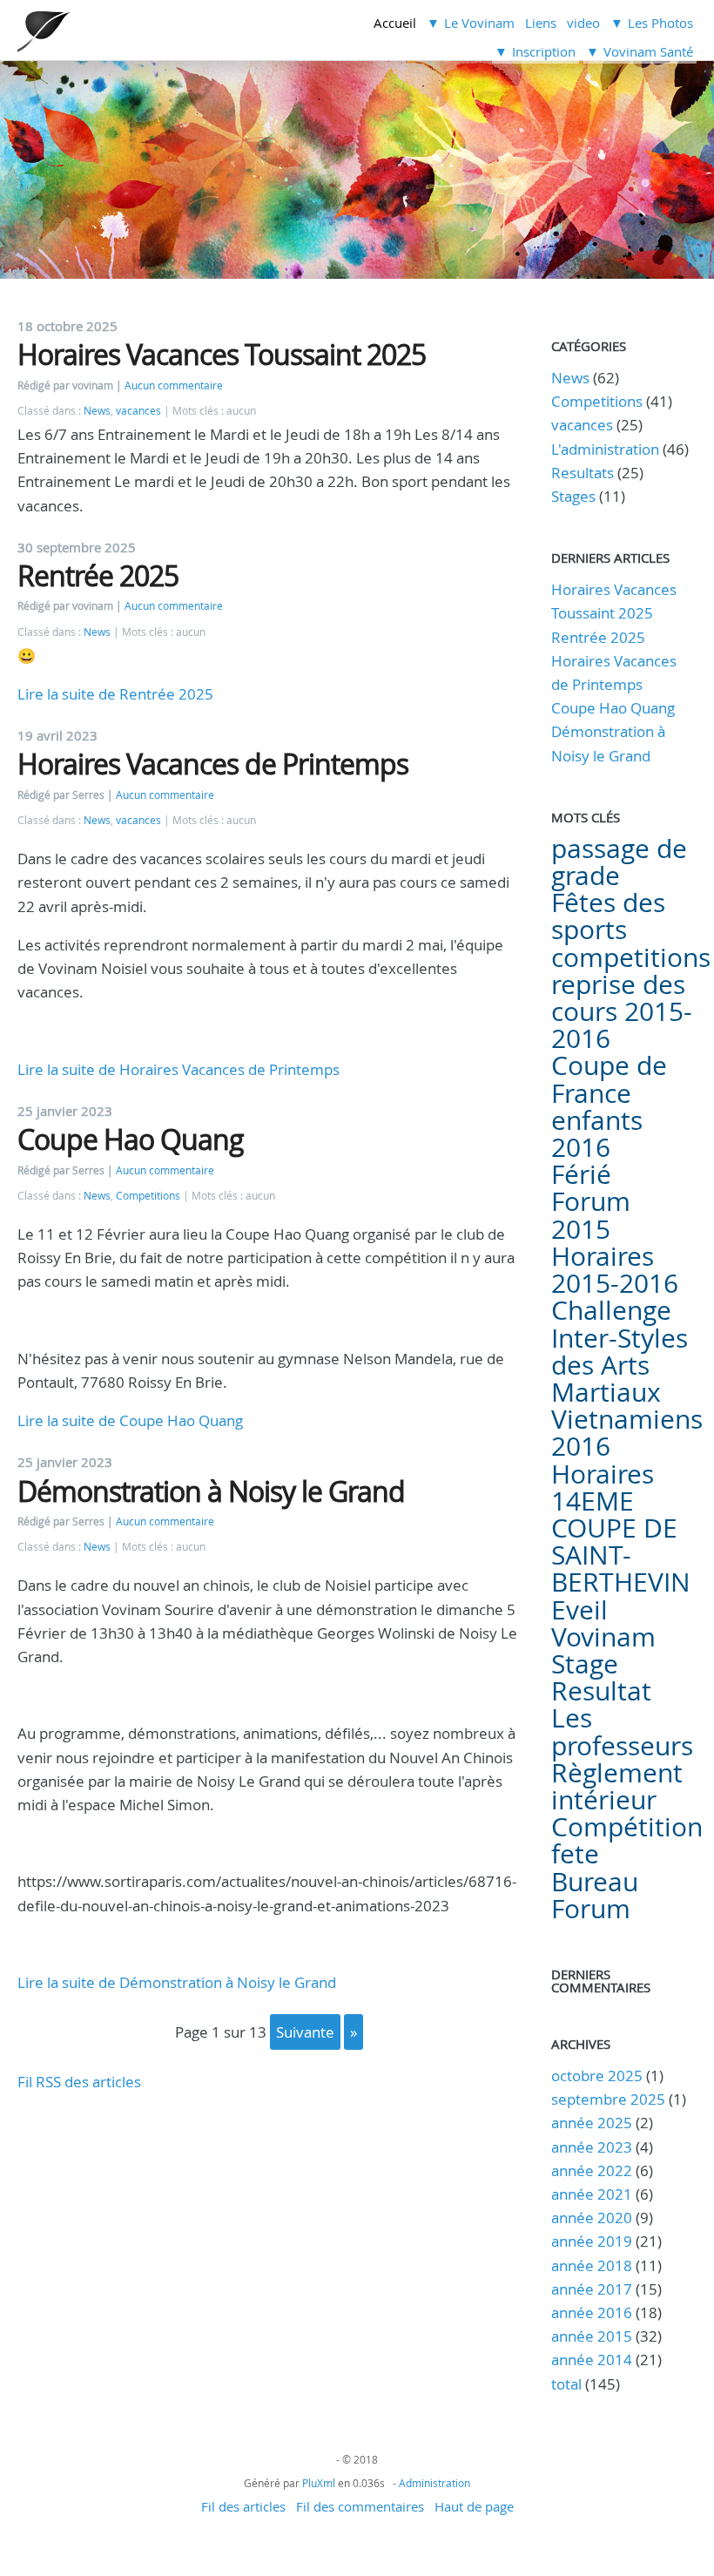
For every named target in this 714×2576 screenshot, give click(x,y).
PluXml (319, 2483)
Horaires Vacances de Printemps (213, 764)
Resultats (583, 473)
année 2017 (592, 2289)
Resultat (601, 1691)
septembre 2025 (608, 2099)
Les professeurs (622, 1731)
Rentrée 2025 (98, 575)
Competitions (148, 1196)
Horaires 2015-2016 (615, 1270)
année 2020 (592, 2218)
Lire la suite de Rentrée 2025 (115, 694)
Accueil (395, 23)
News (97, 411)
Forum (591, 1909)
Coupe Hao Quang (131, 1139)
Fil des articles (243, 2506)
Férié (581, 1174)
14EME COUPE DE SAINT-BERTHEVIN (621, 1542)
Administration (434, 2483)
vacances (138, 411)
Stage (585, 1664)
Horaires (603, 1474)
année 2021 (592, 2194)
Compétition (627, 1827)
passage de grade (619, 862)
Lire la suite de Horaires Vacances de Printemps (178, 1069)
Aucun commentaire (174, 385)
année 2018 (592, 2265)
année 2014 (592, 2360)
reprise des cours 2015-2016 (622, 1011)
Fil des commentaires (360, 2506)
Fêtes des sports (608, 916)
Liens (541, 23)
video (583, 23)
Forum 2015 (591, 1215)
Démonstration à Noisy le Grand (211, 1491)
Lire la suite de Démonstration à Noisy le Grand (177, 1982)
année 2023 (592, 2147)
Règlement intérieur (617, 1786)
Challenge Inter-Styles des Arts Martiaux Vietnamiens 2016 (627, 1378)
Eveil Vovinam (603, 1623)
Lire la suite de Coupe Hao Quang (130, 1420)
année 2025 (592, 2123)
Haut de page (474, 2506)
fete (575, 1854)
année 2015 (592, 2336)
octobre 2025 (597, 2076)
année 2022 (592, 2170)
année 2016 (592, 2312)
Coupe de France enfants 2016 (609, 1106)
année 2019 (592, 2241)
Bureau (595, 1882)
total (568, 2384)
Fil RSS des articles (79, 2082)
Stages (573, 496)
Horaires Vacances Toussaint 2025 (222, 354)
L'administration (605, 449)
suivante (305, 2032)
